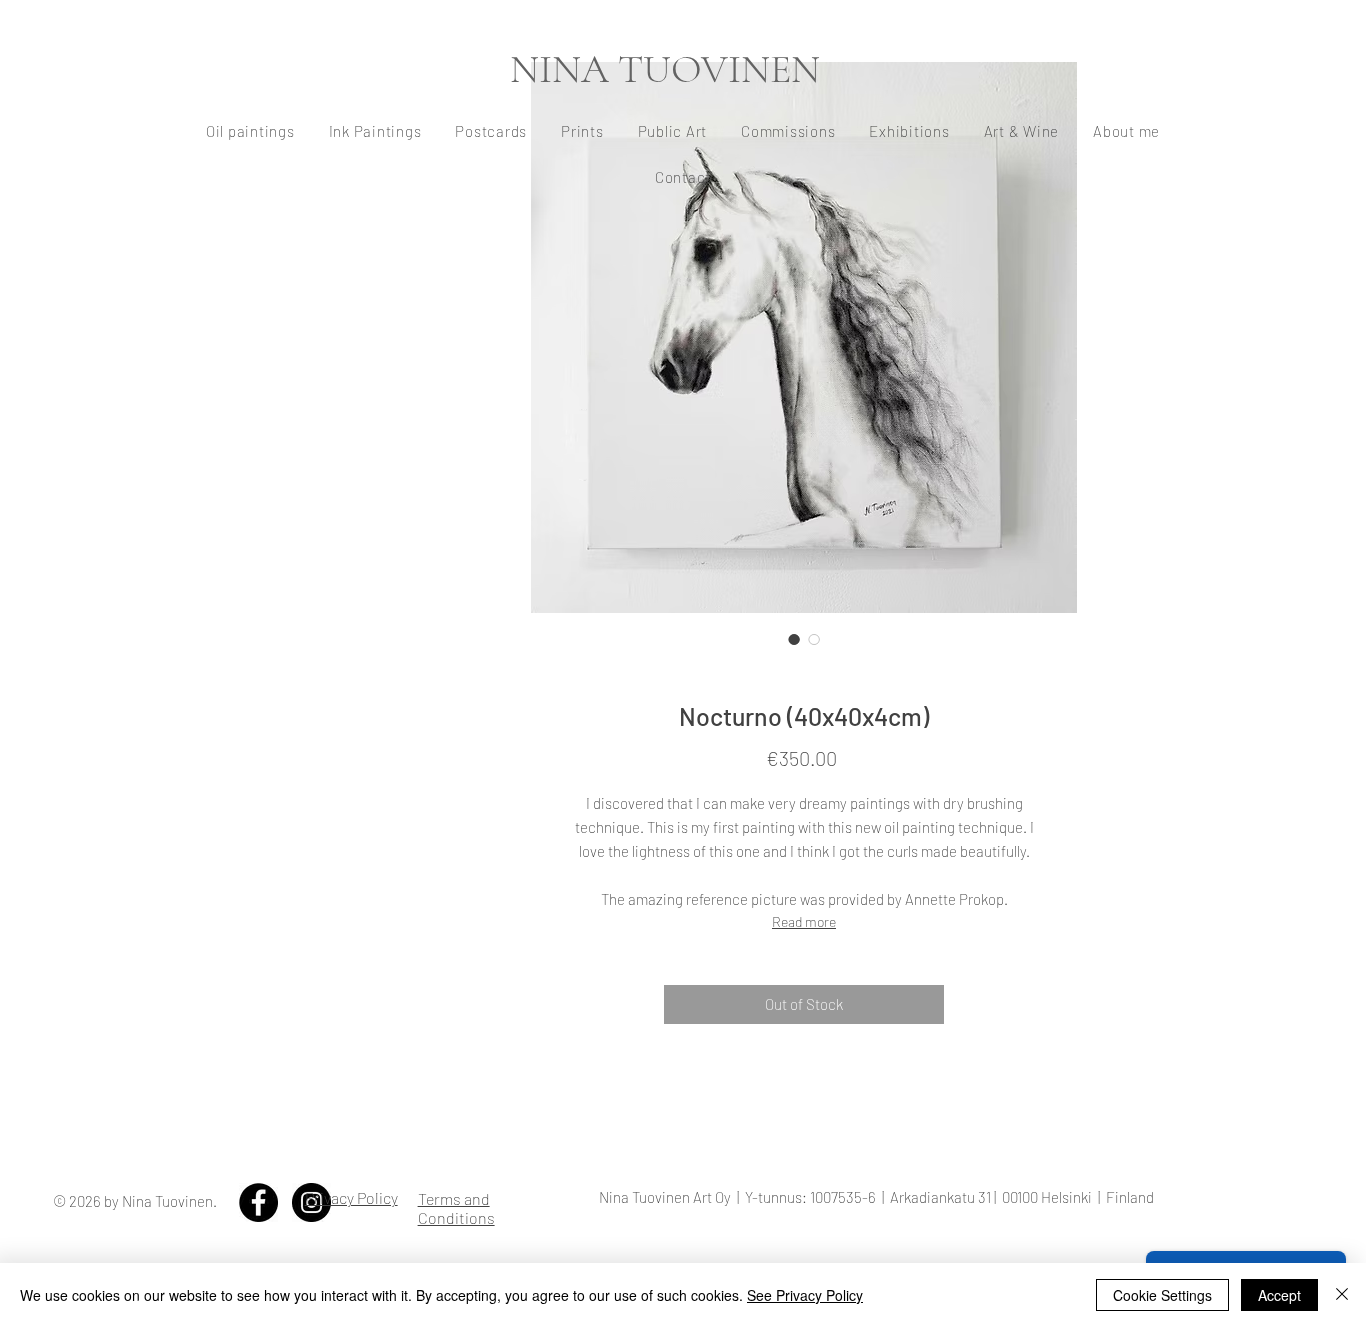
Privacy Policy (351, 1197)
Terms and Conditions (456, 1208)
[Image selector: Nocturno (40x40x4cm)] (794, 639)
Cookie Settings (1162, 1295)
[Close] (1342, 1295)
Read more (804, 921)
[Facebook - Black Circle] (258, 1202)
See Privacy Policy (805, 1295)
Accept (1279, 1295)
